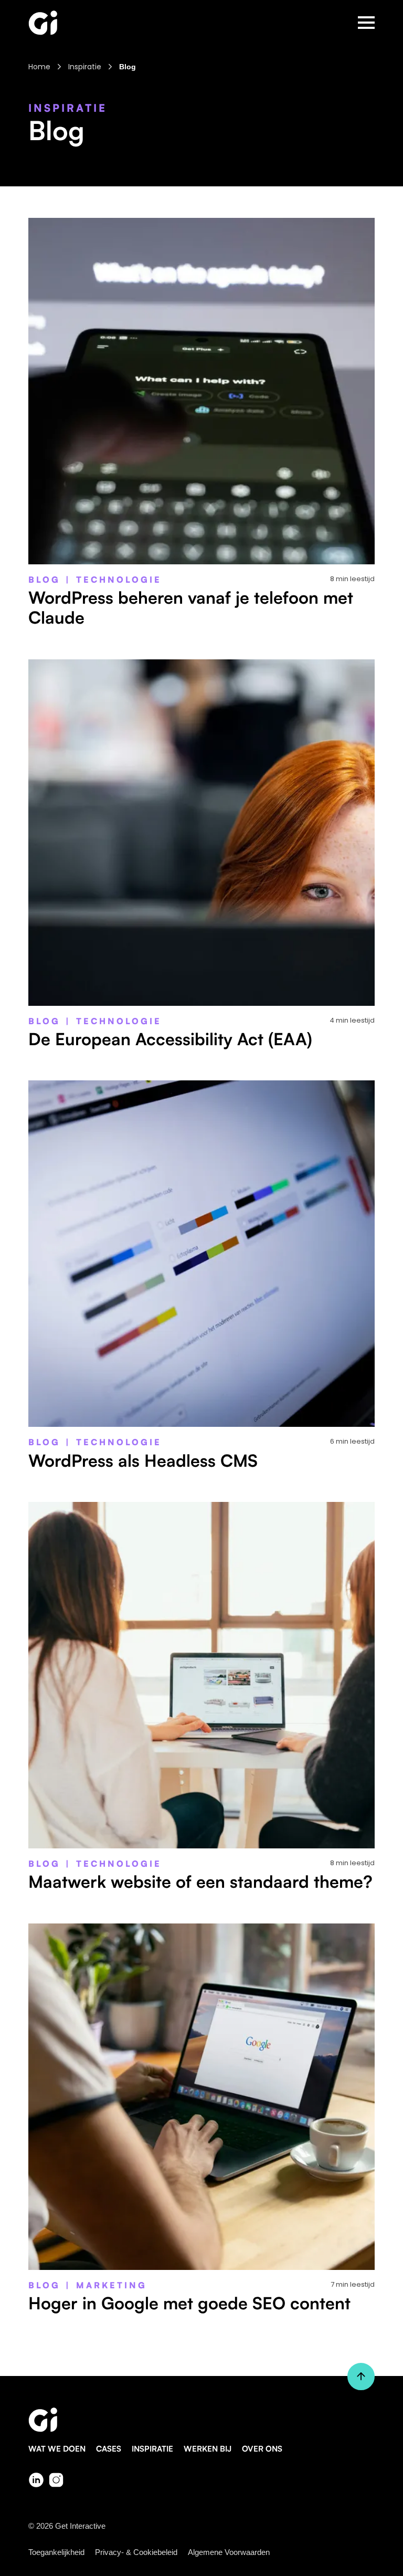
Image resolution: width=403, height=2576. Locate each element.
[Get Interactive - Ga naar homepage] (201, 2420)
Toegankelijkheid (56, 2552)
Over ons (262, 2449)
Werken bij (208, 2449)
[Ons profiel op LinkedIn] (36, 2480)
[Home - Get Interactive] (43, 23)
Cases (109, 2449)
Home (39, 67)
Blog (128, 67)
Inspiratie (85, 67)
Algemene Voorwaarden (229, 2552)
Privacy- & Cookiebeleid (136, 2552)
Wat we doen (57, 2449)
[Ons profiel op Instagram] (56, 2480)
